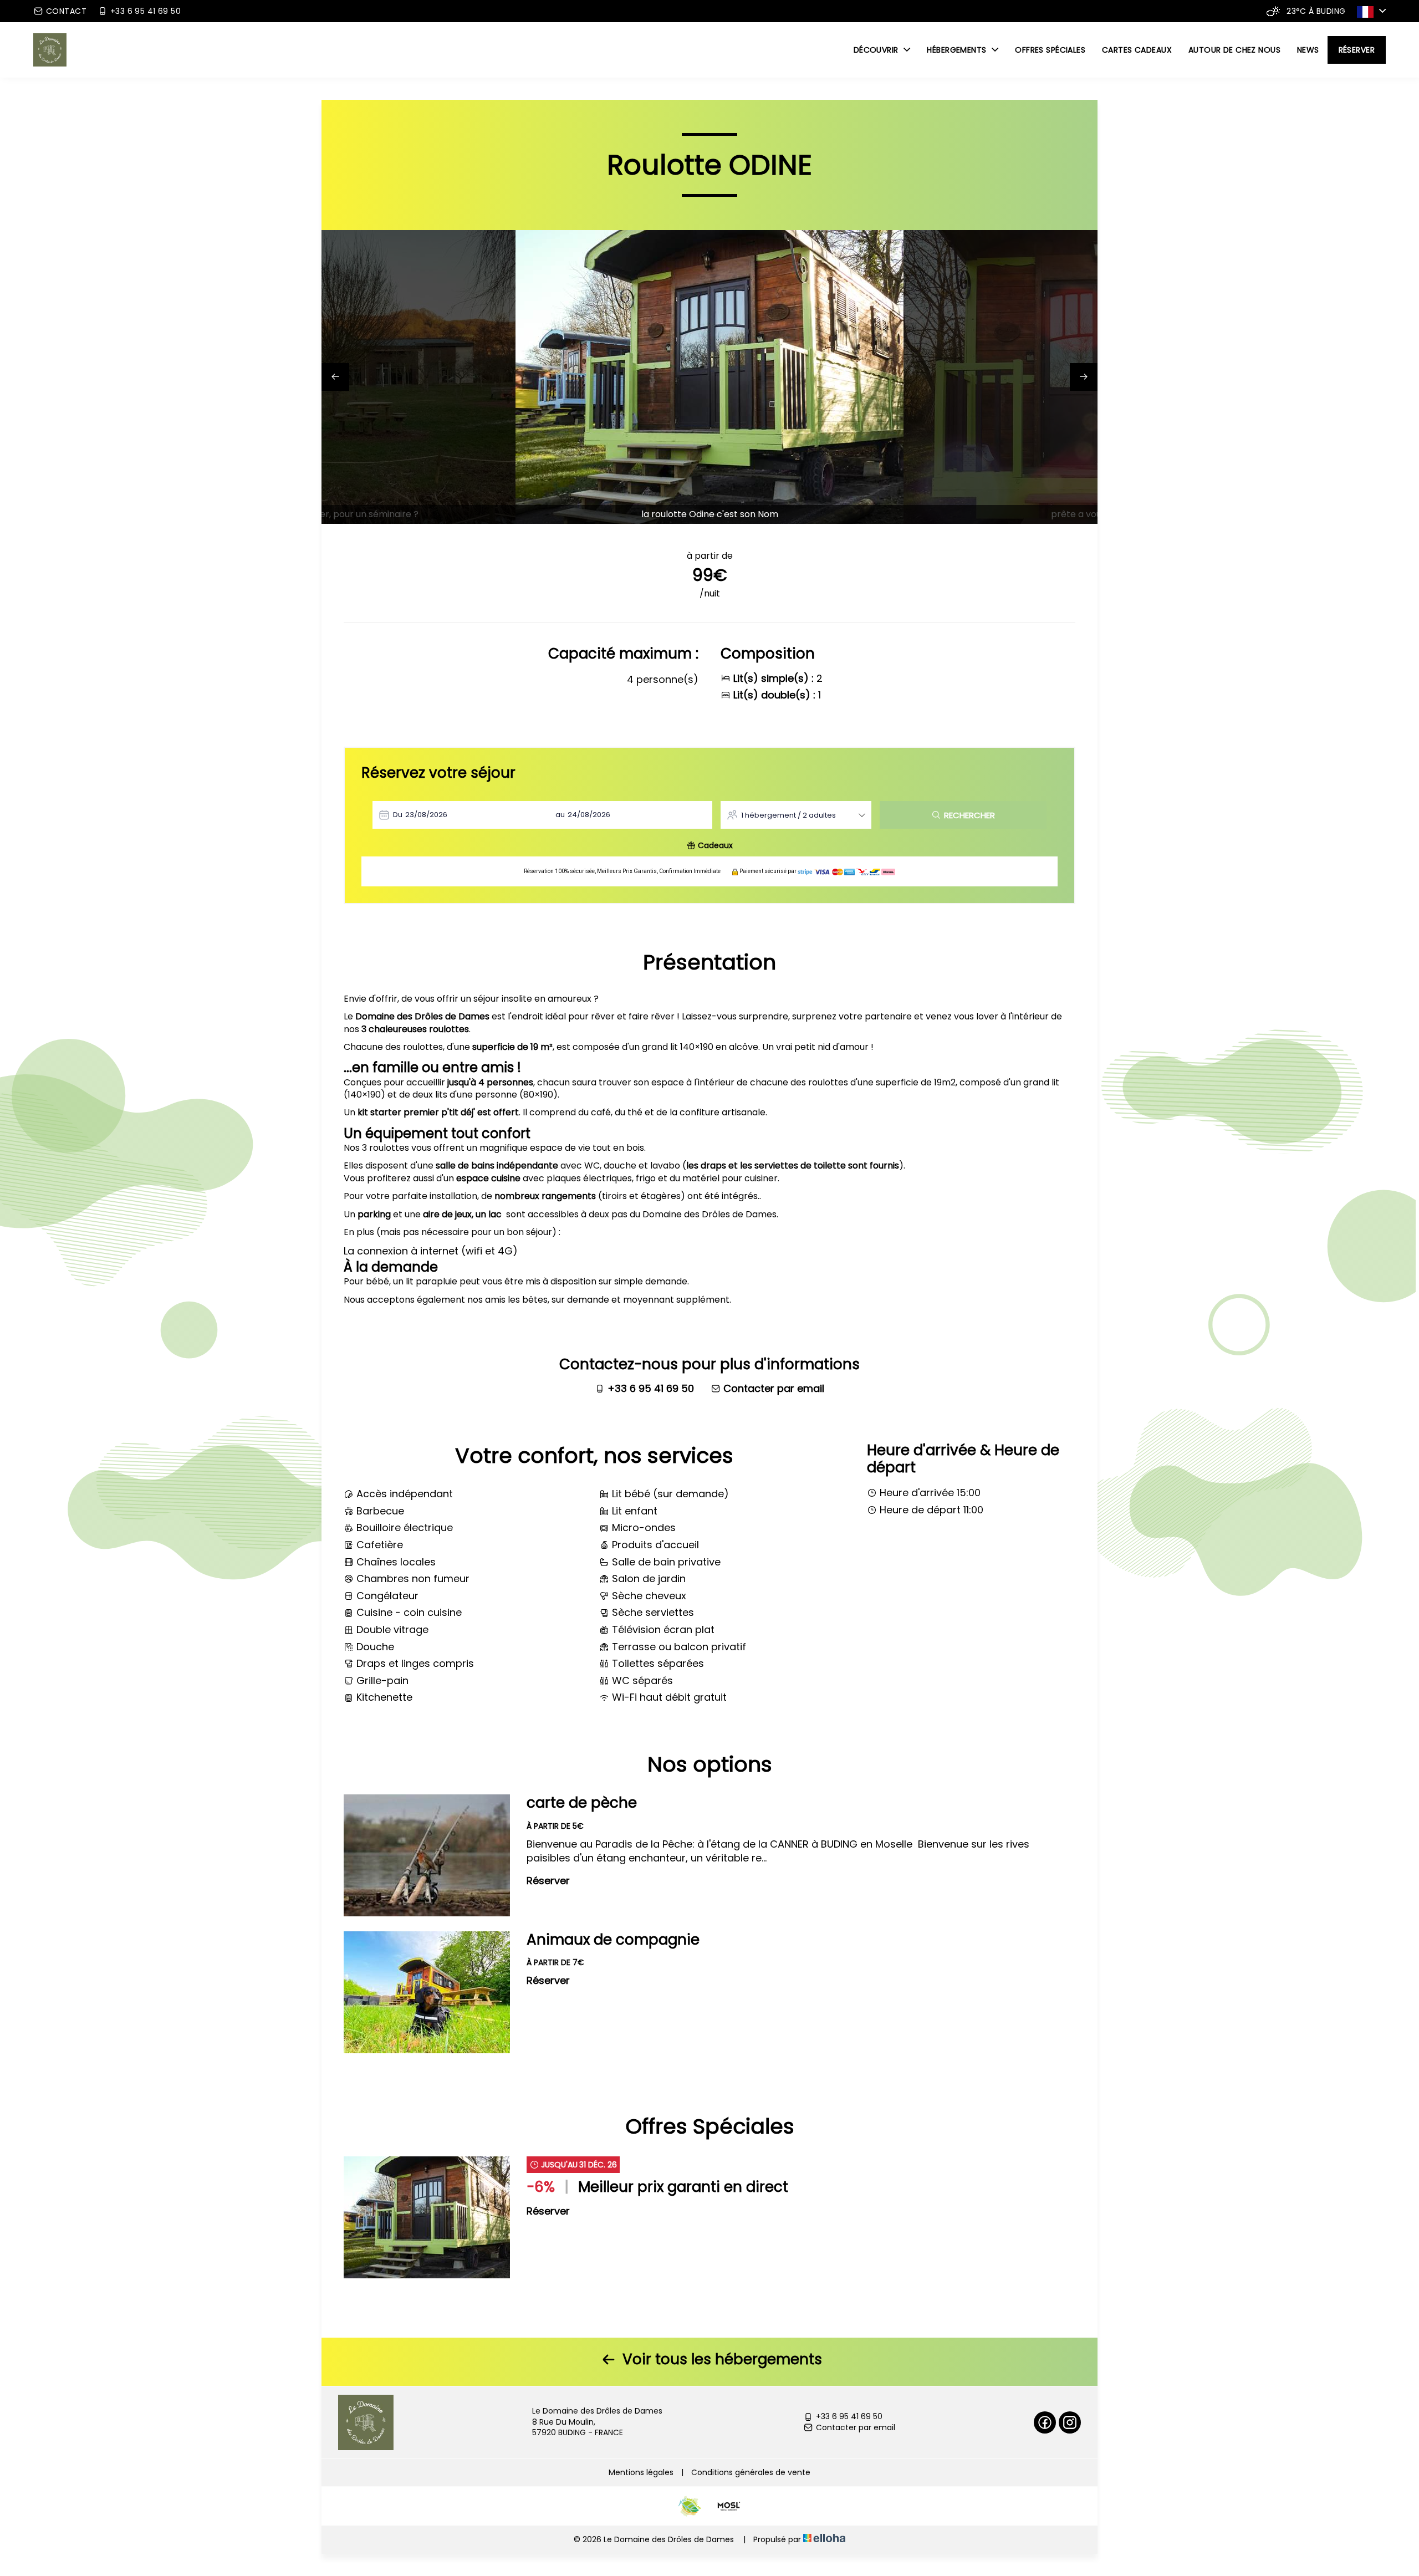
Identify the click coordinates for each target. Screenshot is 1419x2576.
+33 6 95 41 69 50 (849, 2417)
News (1308, 50)
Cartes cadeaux (1137, 50)
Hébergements (958, 50)
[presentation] (335, 377)
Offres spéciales (1050, 50)
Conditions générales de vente (751, 2472)
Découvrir (877, 50)
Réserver (1357, 50)
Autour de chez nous (1234, 50)
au (560, 815)
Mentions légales (641, 2472)
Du (398, 815)
